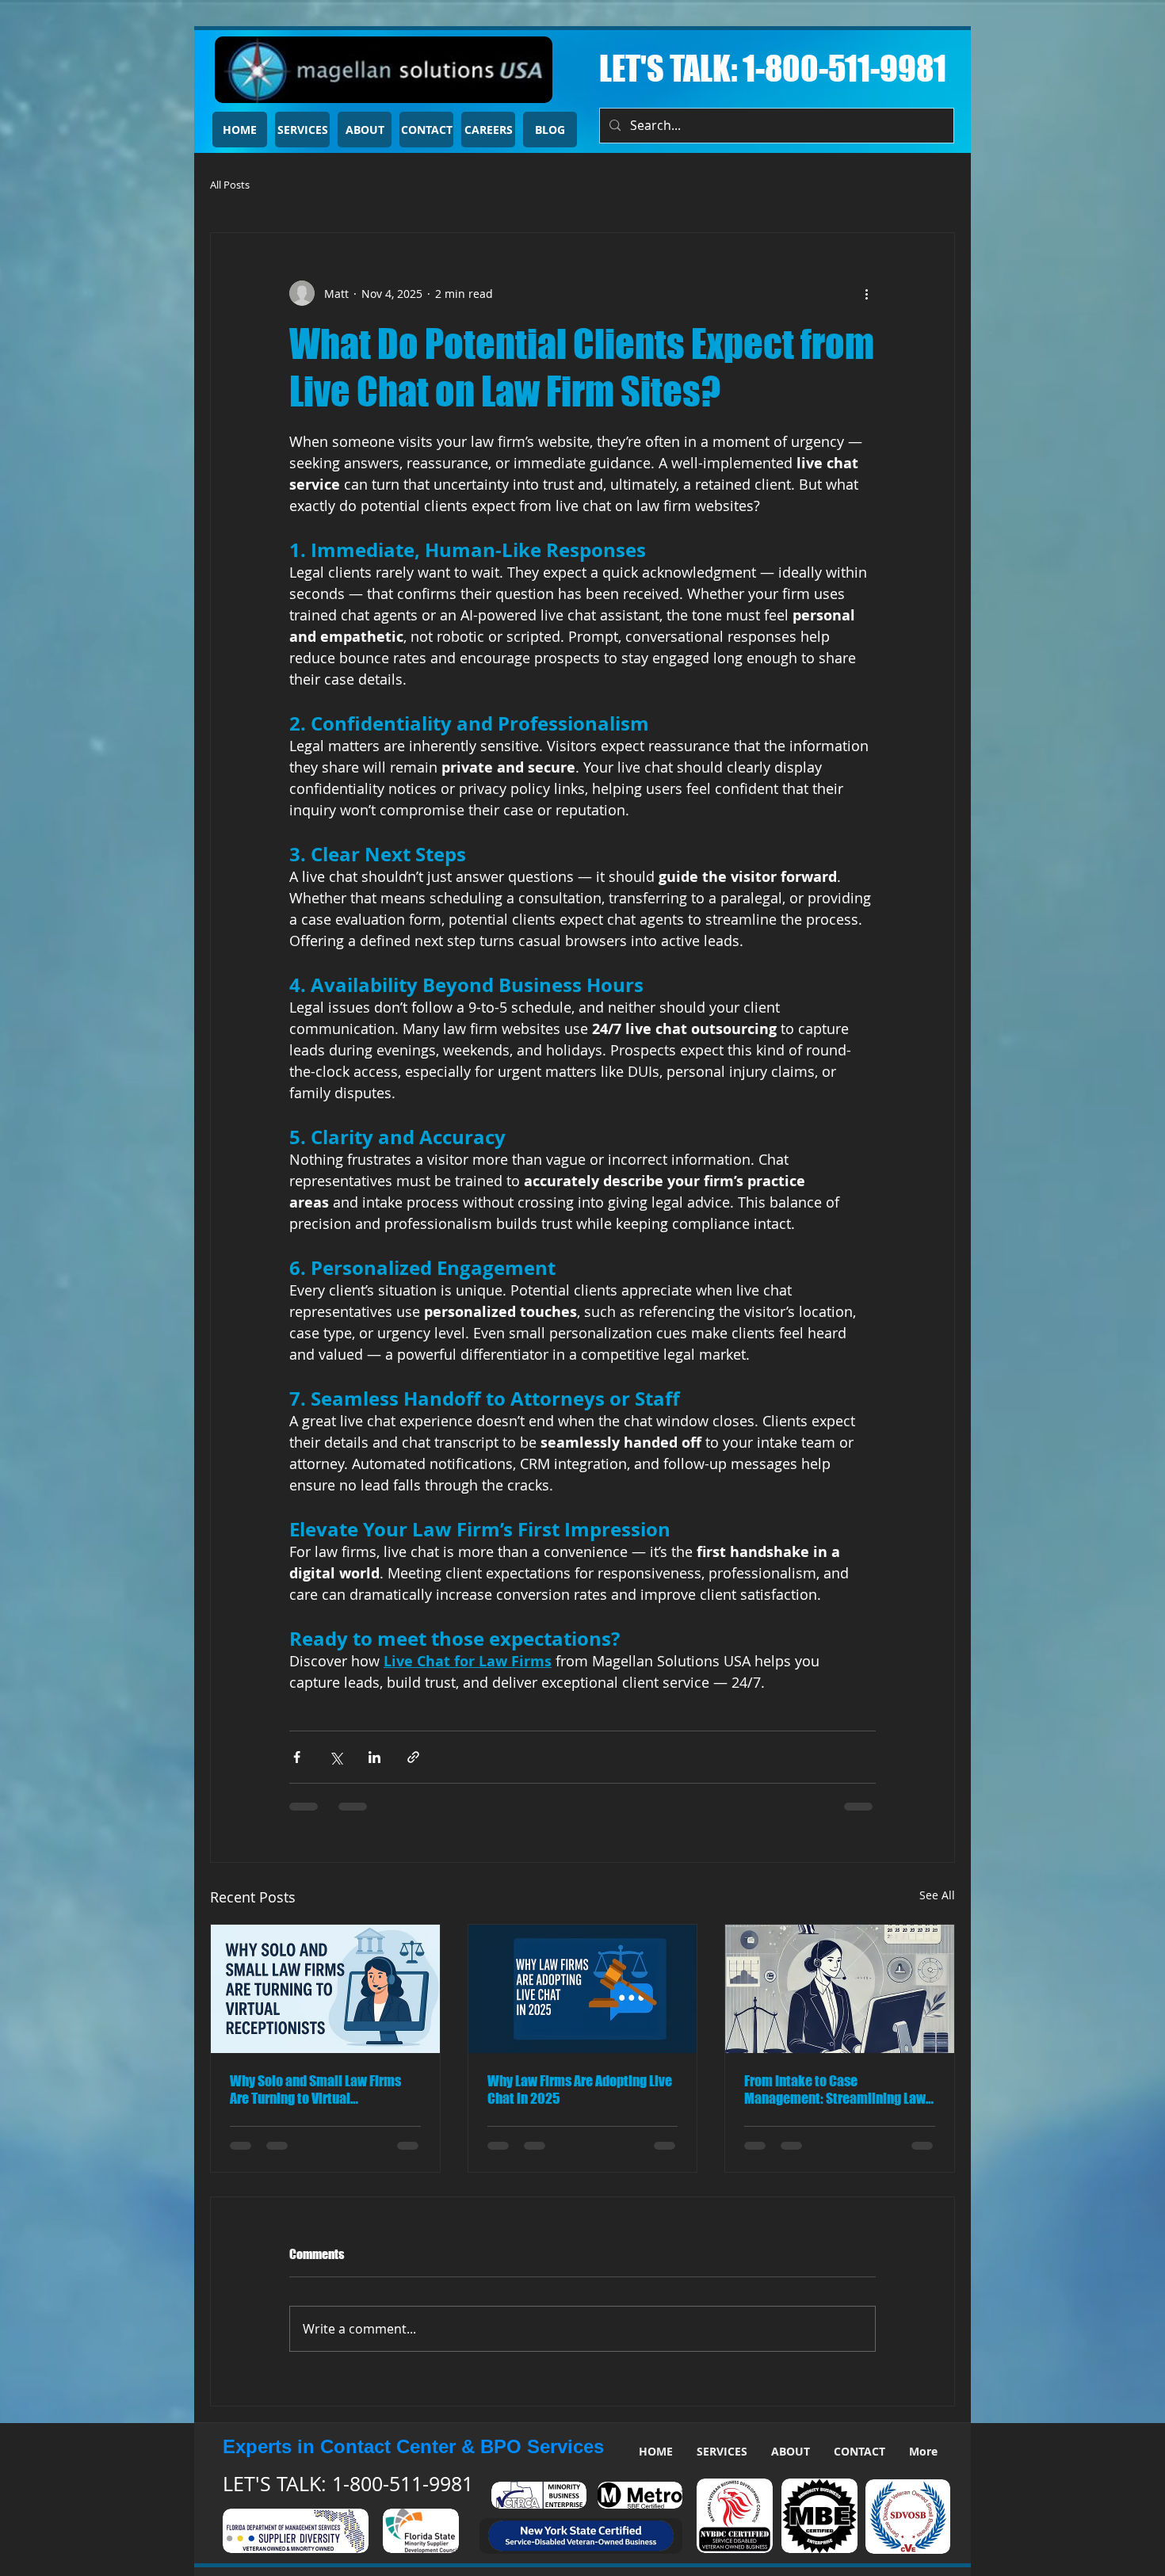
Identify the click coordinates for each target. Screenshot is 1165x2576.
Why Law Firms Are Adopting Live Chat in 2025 (580, 2089)
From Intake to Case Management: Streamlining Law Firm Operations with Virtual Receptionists (835, 2089)
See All (937, 1895)
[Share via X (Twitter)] (336, 1757)
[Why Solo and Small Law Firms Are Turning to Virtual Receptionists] (325, 1989)
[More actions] (866, 293)
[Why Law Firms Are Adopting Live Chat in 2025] (583, 1989)
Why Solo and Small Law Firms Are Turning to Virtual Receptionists (315, 2089)
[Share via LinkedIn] (374, 1757)
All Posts (230, 185)
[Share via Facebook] (297, 1757)
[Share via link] (413, 1757)
